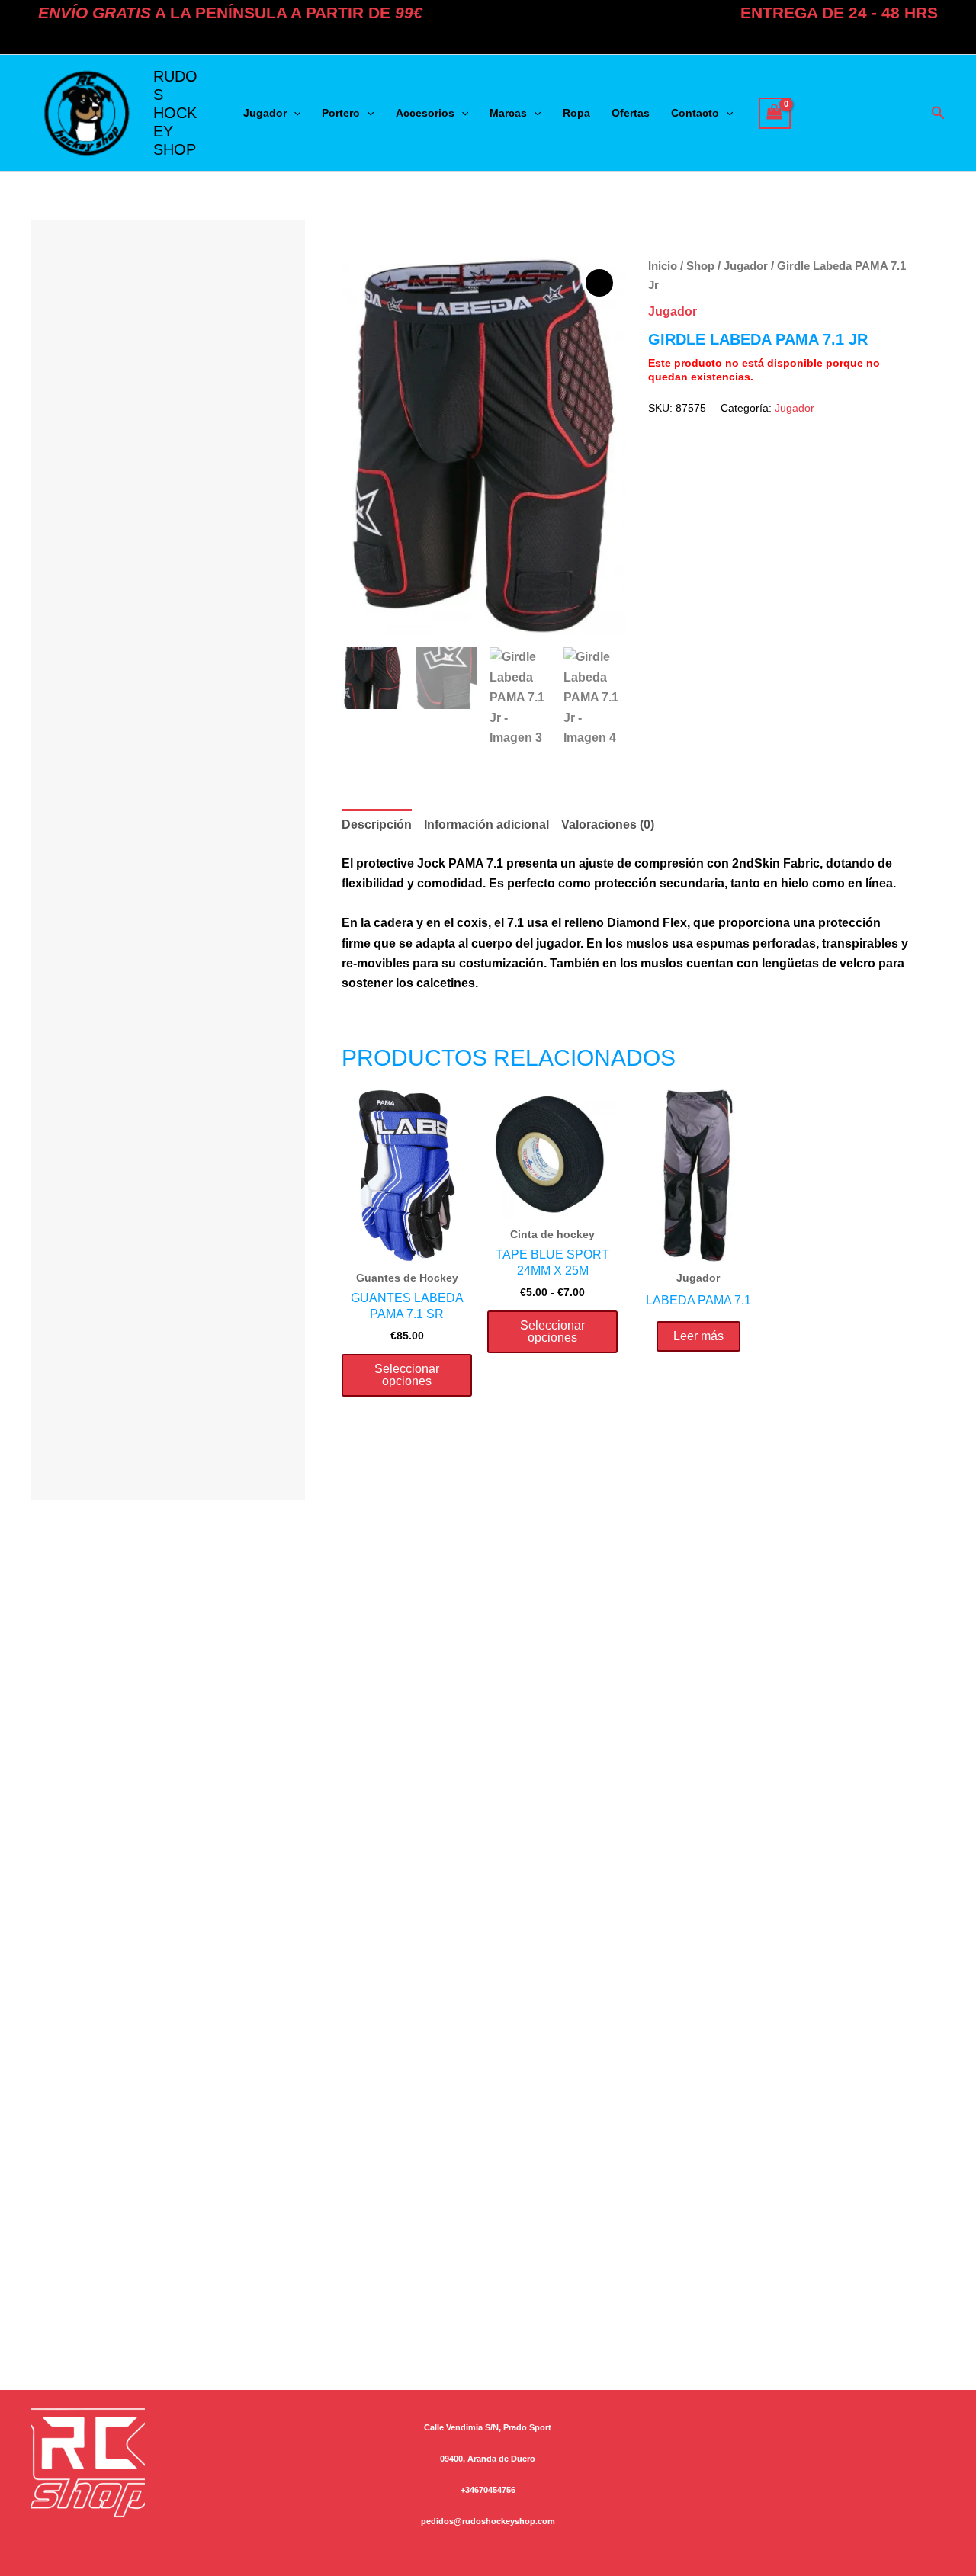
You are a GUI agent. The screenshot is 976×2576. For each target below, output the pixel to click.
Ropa (576, 113)
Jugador (265, 113)
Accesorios (425, 113)
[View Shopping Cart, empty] (775, 113)
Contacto (695, 113)
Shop (700, 266)
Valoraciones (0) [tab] (608, 824)
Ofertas (631, 113)
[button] (294, 113)
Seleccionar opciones (407, 1375)
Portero (341, 113)
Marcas (508, 113)
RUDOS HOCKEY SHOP (175, 113)
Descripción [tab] (377, 824)
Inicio (663, 266)
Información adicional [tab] (486, 824)
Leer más (698, 1336)
